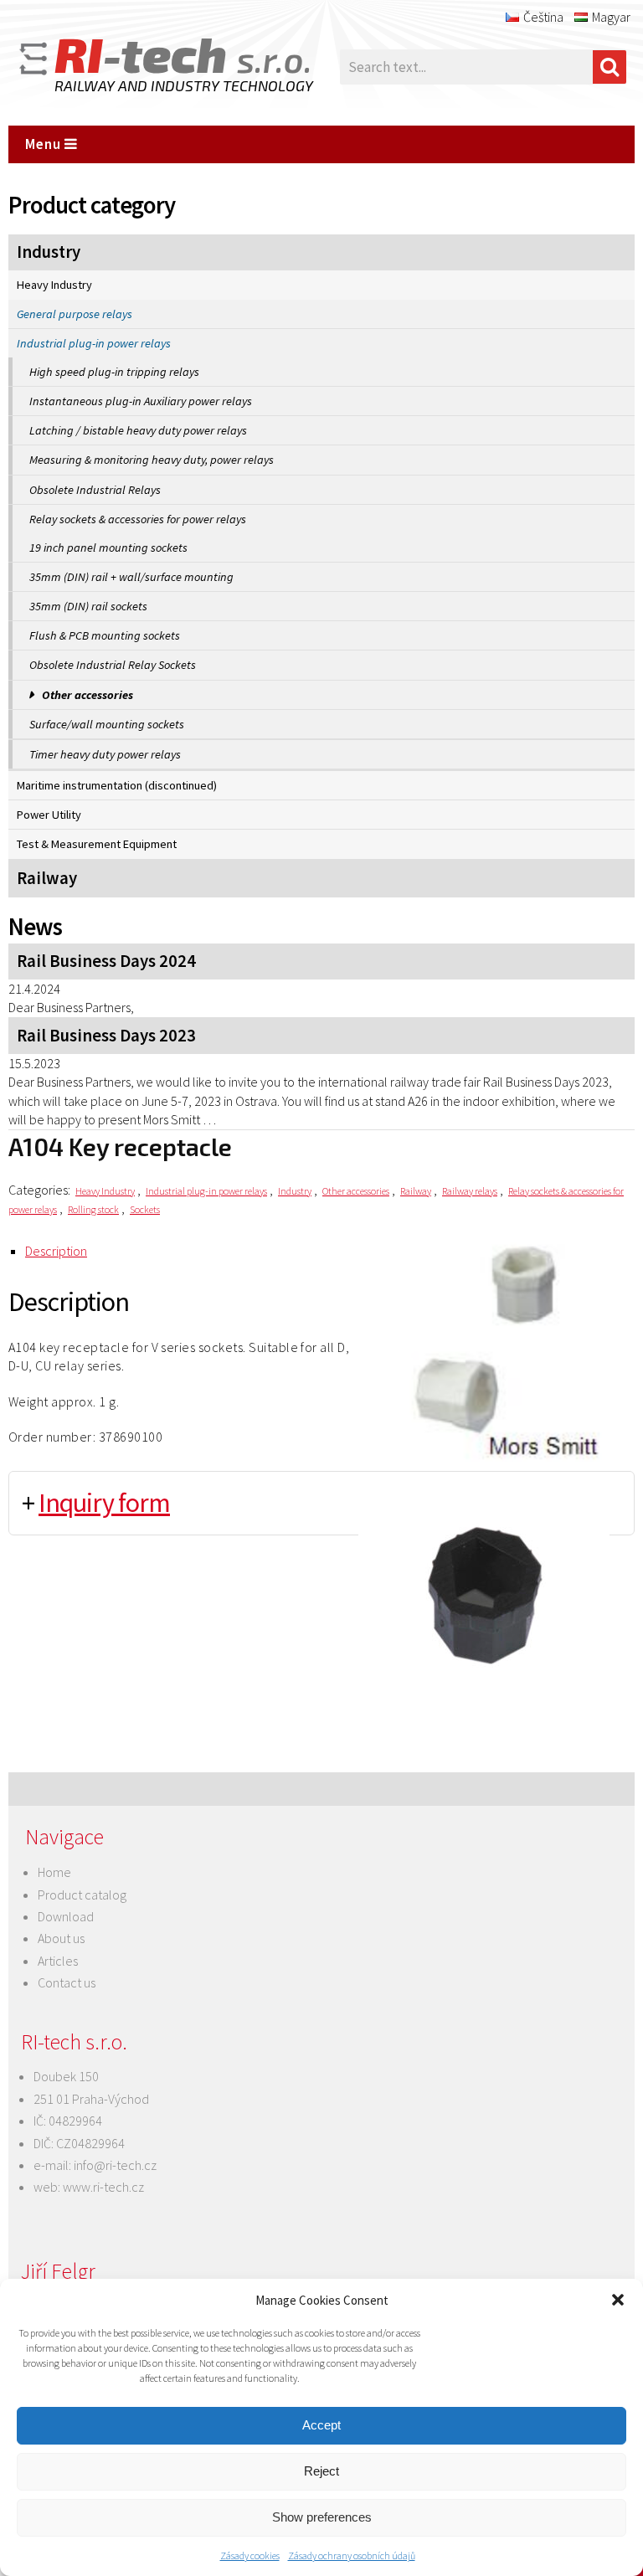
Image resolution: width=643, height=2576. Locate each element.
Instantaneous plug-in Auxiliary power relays (141, 401)
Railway (47, 878)
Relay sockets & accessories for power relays (138, 519)
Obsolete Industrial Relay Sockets (113, 665)
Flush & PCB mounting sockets (105, 635)
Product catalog (82, 1895)
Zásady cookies (250, 2555)
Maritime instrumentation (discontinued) (117, 785)
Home (54, 1872)
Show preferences (322, 2517)
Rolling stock (93, 1209)
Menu (45, 144)
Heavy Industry (54, 285)
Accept (321, 2425)
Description (56, 1251)
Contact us (67, 1982)
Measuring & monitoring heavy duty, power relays (152, 460)
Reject (321, 2471)
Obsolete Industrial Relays (95, 490)
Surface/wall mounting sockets (107, 724)
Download (66, 1916)
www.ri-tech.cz (103, 2187)
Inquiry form (104, 1503)
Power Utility (49, 815)
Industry (49, 252)
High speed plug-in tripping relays (114, 372)
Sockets (145, 1209)
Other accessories (87, 695)
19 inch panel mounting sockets (108, 548)
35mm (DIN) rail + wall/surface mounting (131, 577)
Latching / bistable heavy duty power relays (138, 430)
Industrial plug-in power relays (94, 343)
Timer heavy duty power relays (105, 754)
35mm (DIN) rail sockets (88, 606)
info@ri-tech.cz (115, 2165)
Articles (58, 1961)
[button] (618, 2300)
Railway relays (470, 1191)
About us (61, 1938)
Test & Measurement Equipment (97, 844)
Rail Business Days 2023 (106, 1036)
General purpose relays (75, 314)
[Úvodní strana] (142, 67)
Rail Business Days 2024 (106, 961)
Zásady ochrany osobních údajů (352, 2555)
